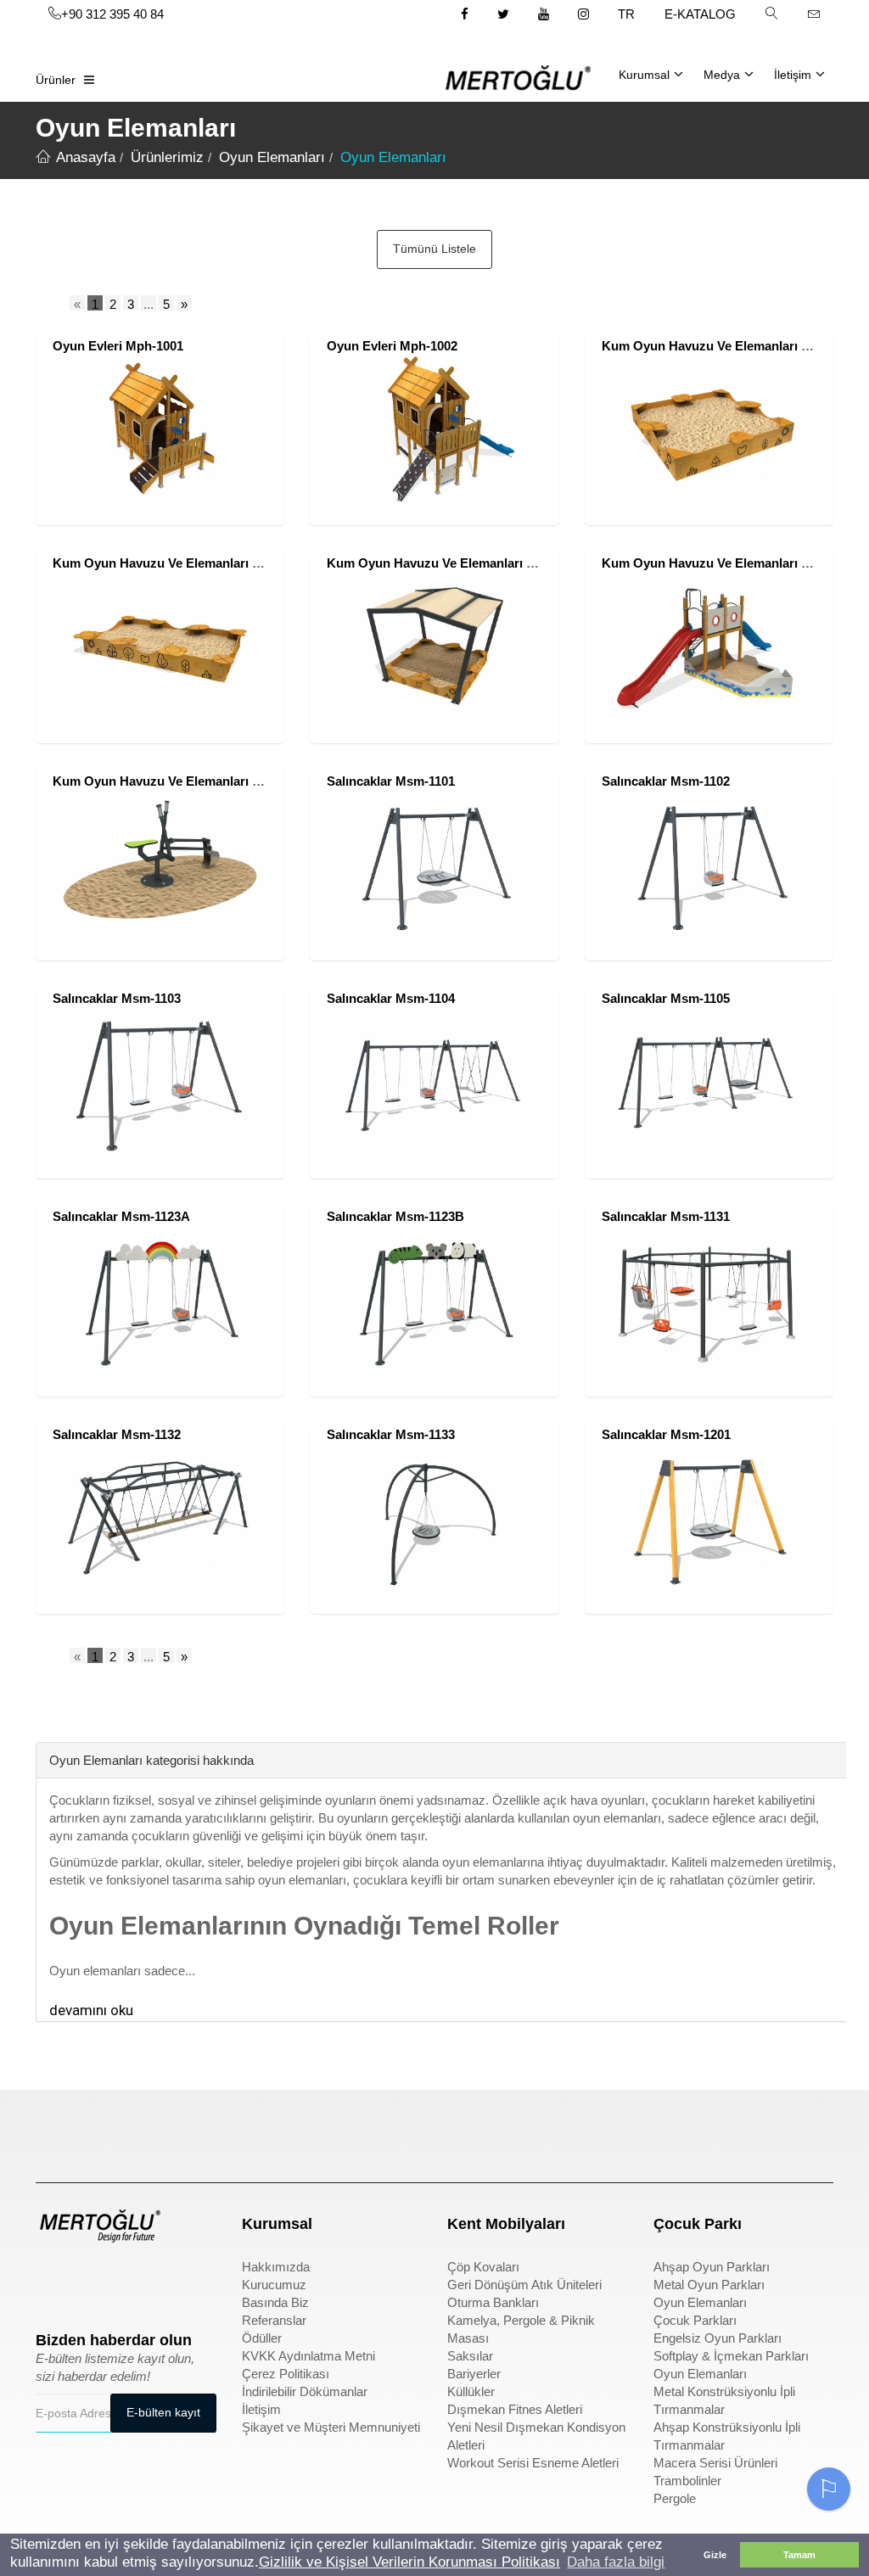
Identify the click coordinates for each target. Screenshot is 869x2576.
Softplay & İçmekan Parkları (731, 2356)
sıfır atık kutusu (493, 2127)
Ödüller (262, 2338)
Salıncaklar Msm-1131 (666, 1216)
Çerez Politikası (286, 2374)
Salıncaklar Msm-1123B (395, 1216)
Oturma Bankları (493, 2302)
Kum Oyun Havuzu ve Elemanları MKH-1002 (183, 563)
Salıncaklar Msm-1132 (117, 1434)
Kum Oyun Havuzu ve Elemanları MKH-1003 (457, 563)
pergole (676, 2127)
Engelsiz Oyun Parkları (718, 2338)
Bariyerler (474, 2374)
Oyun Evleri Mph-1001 (118, 346)
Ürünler (56, 80)
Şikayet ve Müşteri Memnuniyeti (331, 2427)
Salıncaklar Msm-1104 (391, 998)
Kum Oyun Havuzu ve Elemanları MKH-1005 (183, 781)
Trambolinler (687, 2481)
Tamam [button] (799, 2555)
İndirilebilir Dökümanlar (305, 2391)
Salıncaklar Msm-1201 (666, 1434)
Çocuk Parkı (72, 2127)
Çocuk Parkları (695, 2320)
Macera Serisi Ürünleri (715, 2463)
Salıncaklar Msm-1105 (666, 998)
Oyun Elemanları (700, 2302)
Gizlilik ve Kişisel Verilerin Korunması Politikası (409, 2562)
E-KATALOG (700, 14)
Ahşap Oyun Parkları (712, 2267)
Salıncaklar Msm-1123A (121, 1216)
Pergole (675, 2498)
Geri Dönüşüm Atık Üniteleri (524, 2285)
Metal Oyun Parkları (709, 2285)
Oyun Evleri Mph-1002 (392, 346)
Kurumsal (644, 75)
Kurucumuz (274, 2285)
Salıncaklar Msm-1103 (117, 998)
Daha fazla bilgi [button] (616, 2562)
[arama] (771, 14)
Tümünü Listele (434, 249)
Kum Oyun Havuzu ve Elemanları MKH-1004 (732, 563)
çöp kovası (274, 2127)
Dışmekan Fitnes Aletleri (515, 2409)
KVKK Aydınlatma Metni (308, 2356)
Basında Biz (275, 2302)
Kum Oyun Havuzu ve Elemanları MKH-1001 (732, 346)
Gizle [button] (715, 2555)
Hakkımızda (276, 2267)
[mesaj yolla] (814, 14)
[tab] (48, 1716)
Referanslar (274, 2320)
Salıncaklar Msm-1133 (391, 1434)
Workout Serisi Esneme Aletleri (533, 2463)
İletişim (793, 75)
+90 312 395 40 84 (112, 14)
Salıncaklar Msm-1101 (391, 781)
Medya (722, 75)
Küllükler (471, 2391)
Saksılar (470, 2356)
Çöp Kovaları (483, 2267)
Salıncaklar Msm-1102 (666, 781)
